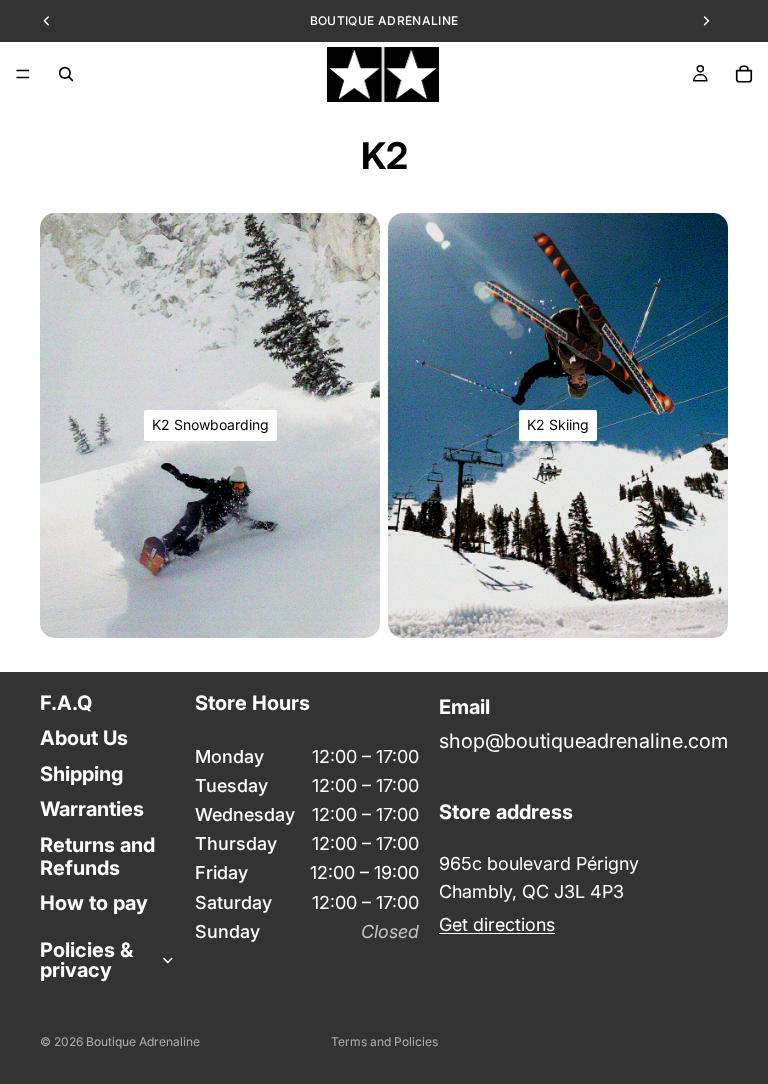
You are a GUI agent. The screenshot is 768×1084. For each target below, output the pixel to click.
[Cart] (744, 74)
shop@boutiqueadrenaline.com (583, 741)
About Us (84, 738)
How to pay (94, 903)
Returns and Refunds (97, 855)
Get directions (497, 924)
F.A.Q (66, 703)
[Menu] (23, 74)
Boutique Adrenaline (143, 1041)
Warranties (92, 809)
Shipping (81, 773)
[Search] (66, 74)
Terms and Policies (384, 1041)
